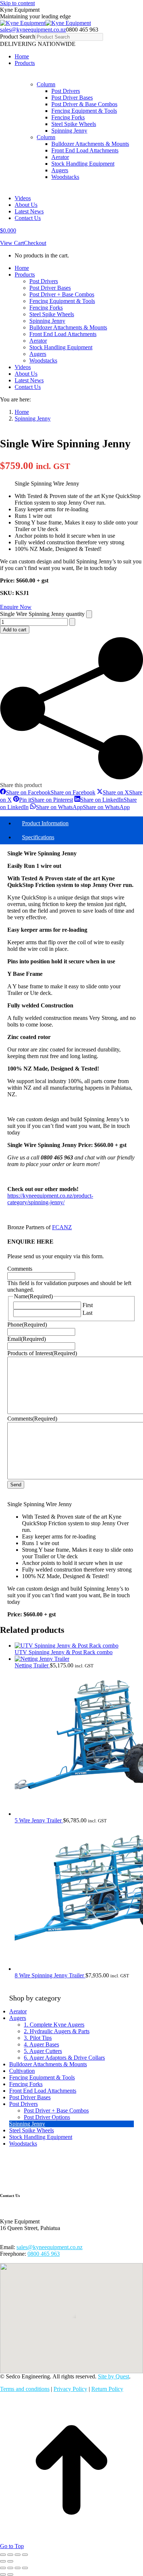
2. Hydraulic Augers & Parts (57, 2031)
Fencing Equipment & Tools (42, 2077)
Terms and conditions (25, 2389)
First (88, 1305)
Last (87, 1313)
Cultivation (22, 2071)
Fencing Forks (26, 2084)
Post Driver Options (47, 2117)
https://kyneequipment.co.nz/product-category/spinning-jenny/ (50, 1199)
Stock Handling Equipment (41, 2137)
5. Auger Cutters (43, 2051)
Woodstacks (23, 2144)
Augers (18, 2018)
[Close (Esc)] (25, 2555)
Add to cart (15, 630)
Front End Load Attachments (43, 2091)
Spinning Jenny (27, 2124)
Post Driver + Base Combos (56, 2110)
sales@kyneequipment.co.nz (33, 30)
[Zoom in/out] (3, 2555)
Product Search (18, 37)
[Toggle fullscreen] (10, 2555)
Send (16, 1485)
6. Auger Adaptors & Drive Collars (64, 2058)
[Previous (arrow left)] (3, 2561)
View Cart (12, 243)
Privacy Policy (70, 2389)
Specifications (38, 837)
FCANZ (62, 1227)
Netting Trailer (32, 1665)
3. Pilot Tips (38, 2038)
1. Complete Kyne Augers (54, 2025)
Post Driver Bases (30, 2097)
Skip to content (17, 3)
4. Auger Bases (41, 2044)
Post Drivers (23, 2104)
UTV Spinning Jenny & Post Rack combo (64, 1652)
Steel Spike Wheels (32, 2130)
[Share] (18, 2555)
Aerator (18, 2011)
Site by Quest (113, 2376)
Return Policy (107, 2389)
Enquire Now (16, 607)
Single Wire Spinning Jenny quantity (42, 614)
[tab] (79, 823)
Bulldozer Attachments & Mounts (48, 2064)
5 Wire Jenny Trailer (39, 1820)
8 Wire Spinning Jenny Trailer (50, 1975)
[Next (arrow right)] (10, 2561)
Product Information (45, 823)
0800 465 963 (44, 2254)
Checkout (35, 243)
